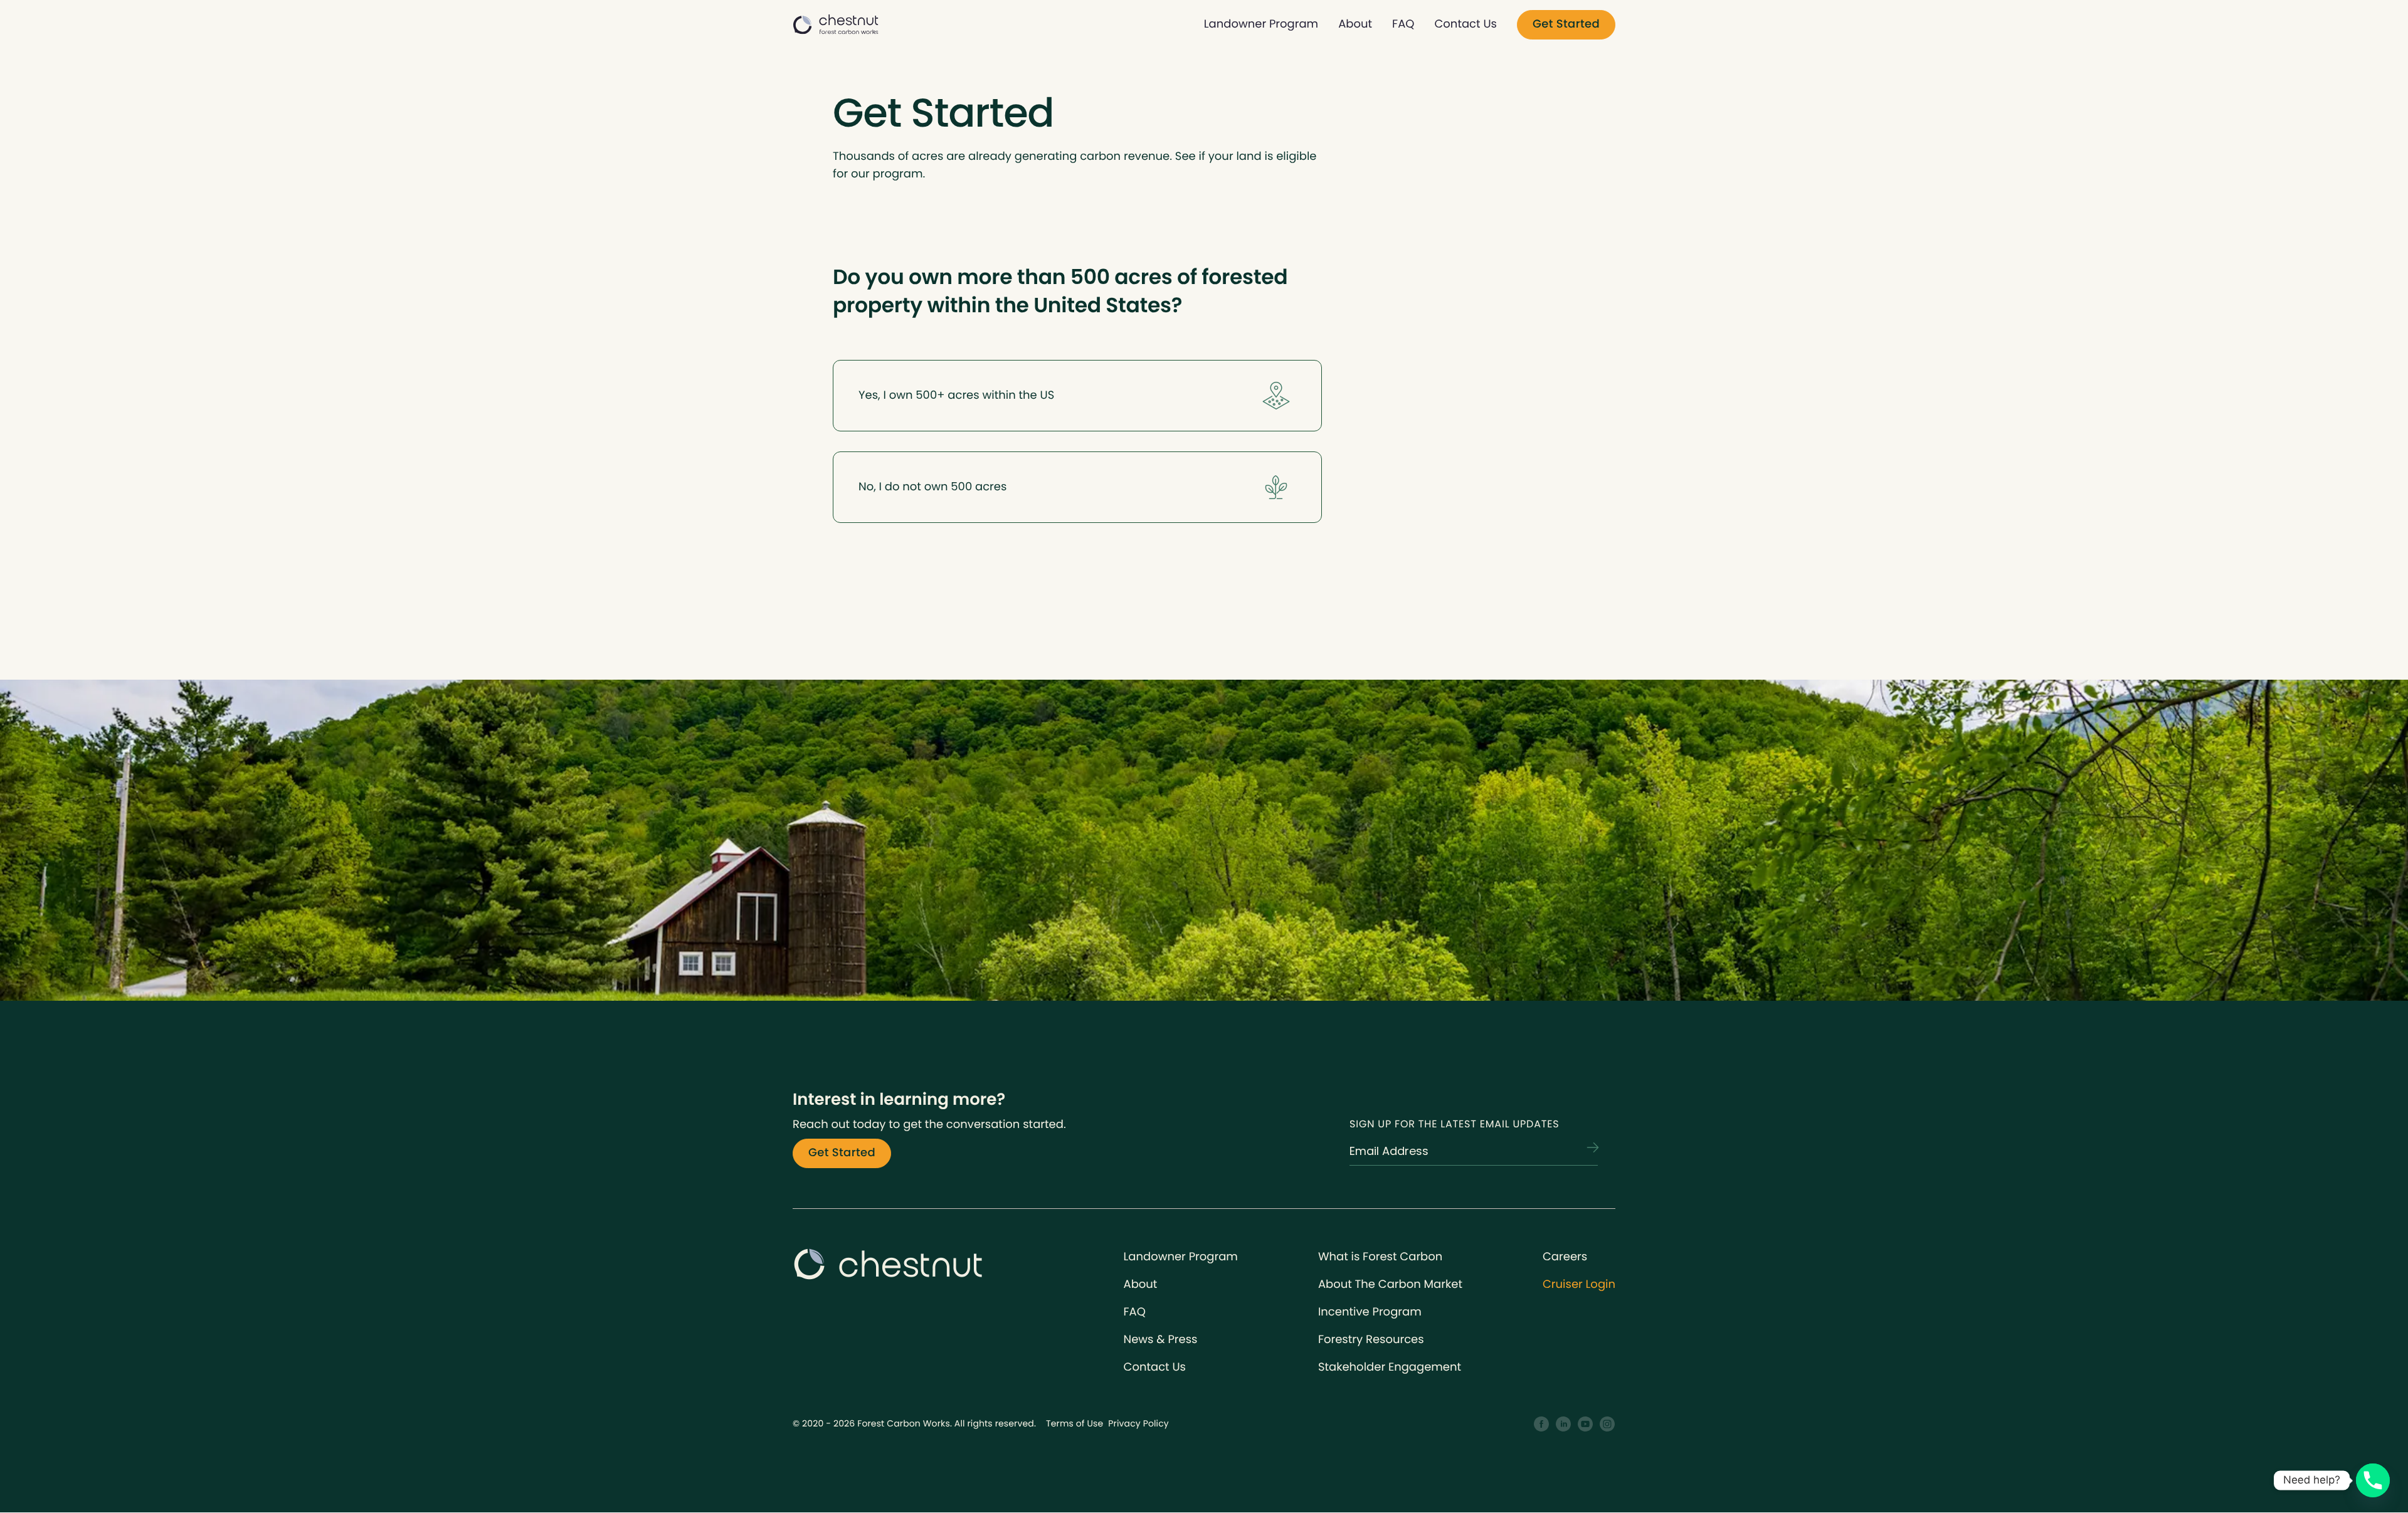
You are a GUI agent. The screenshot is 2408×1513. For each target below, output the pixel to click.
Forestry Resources (1371, 1340)
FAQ (1403, 24)
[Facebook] (1542, 1424)
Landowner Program (1261, 24)
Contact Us (1465, 24)
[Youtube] (1586, 1424)
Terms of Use (1075, 1423)
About (1355, 24)
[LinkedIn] (1564, 1424)
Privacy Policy (1138, 1423)
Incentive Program (1370, 1312)
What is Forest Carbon (1380, 1257)
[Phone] (2373, 1480)
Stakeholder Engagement (1390, 1367)
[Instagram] (1608, 1424)
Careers (1565, 1257)
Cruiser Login (1579, 1284)
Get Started (1566, 24)
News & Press (1161, 1340)
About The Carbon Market (1390, 1284)
